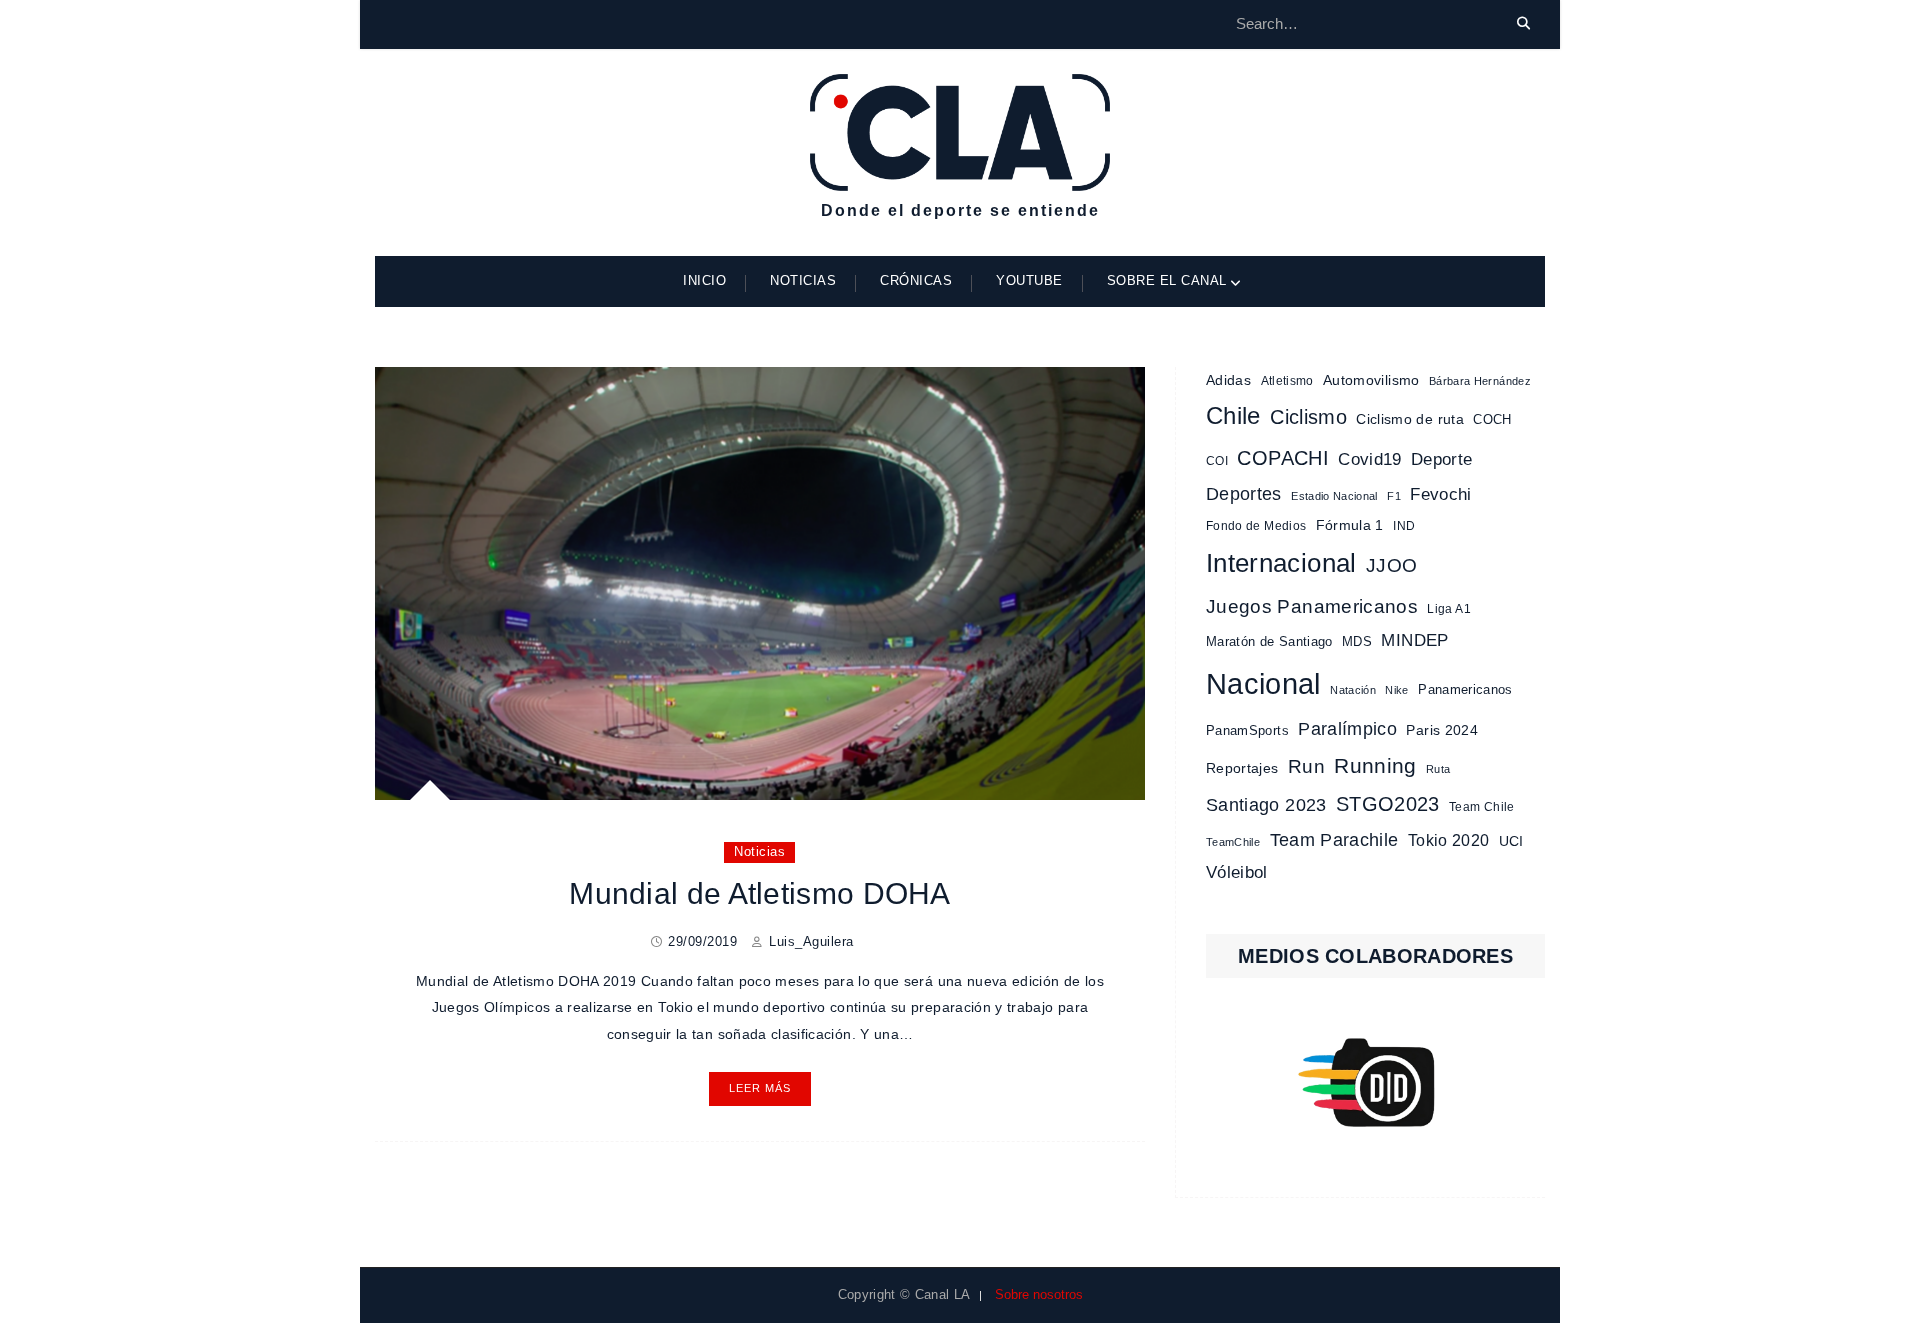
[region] (1375, 1082)
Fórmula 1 (1350, 525)
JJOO (1391, 565)
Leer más (760, 1088)
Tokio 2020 (1449, 840)
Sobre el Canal (1167, 280)
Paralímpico (1347, 729)
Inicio (704, 280)
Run (1306, 766)
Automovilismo (1371, 380)
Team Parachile (1334, 840)
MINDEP (1414, 640)
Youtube (1029, 280)
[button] (1375, 1082)
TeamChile (1233, 842)
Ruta (1438, 769)
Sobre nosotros (1039, 1294)
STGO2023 (1388, 804)
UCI (1511, 841)
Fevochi (1440, 494)
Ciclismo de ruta (1410, 419)
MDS (1357, 641)
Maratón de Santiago (1269, 641)
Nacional (1263, 683)
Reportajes (1242, 768)
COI (1217, 461)
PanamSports (1247, 730)
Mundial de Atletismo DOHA (760, 893)
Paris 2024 (1442, 730)
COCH (1492, 419)
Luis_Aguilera (811, 941)
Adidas (1228, 380)
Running (1375, 765)
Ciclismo (1308, 417)
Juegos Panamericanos (1312, 606)
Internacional (1281, 563)
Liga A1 (1448, 609)
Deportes (1244, 493)
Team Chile (1482, 807)
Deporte (1441, 459)
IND (1404, 526)
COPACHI (1282, 458)
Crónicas (916, 280)
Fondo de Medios (1256, 526)
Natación (1353, 690)
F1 (1394, 496)
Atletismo (1287, 381)
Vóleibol (1237, 872)
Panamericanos (1465, 689)
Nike (1396, 690)
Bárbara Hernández (1480, 381)
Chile (1233, 416)
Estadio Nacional (1334, 496)
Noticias (803, 280)
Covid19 (1369, 459)
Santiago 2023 (1266, 805)
